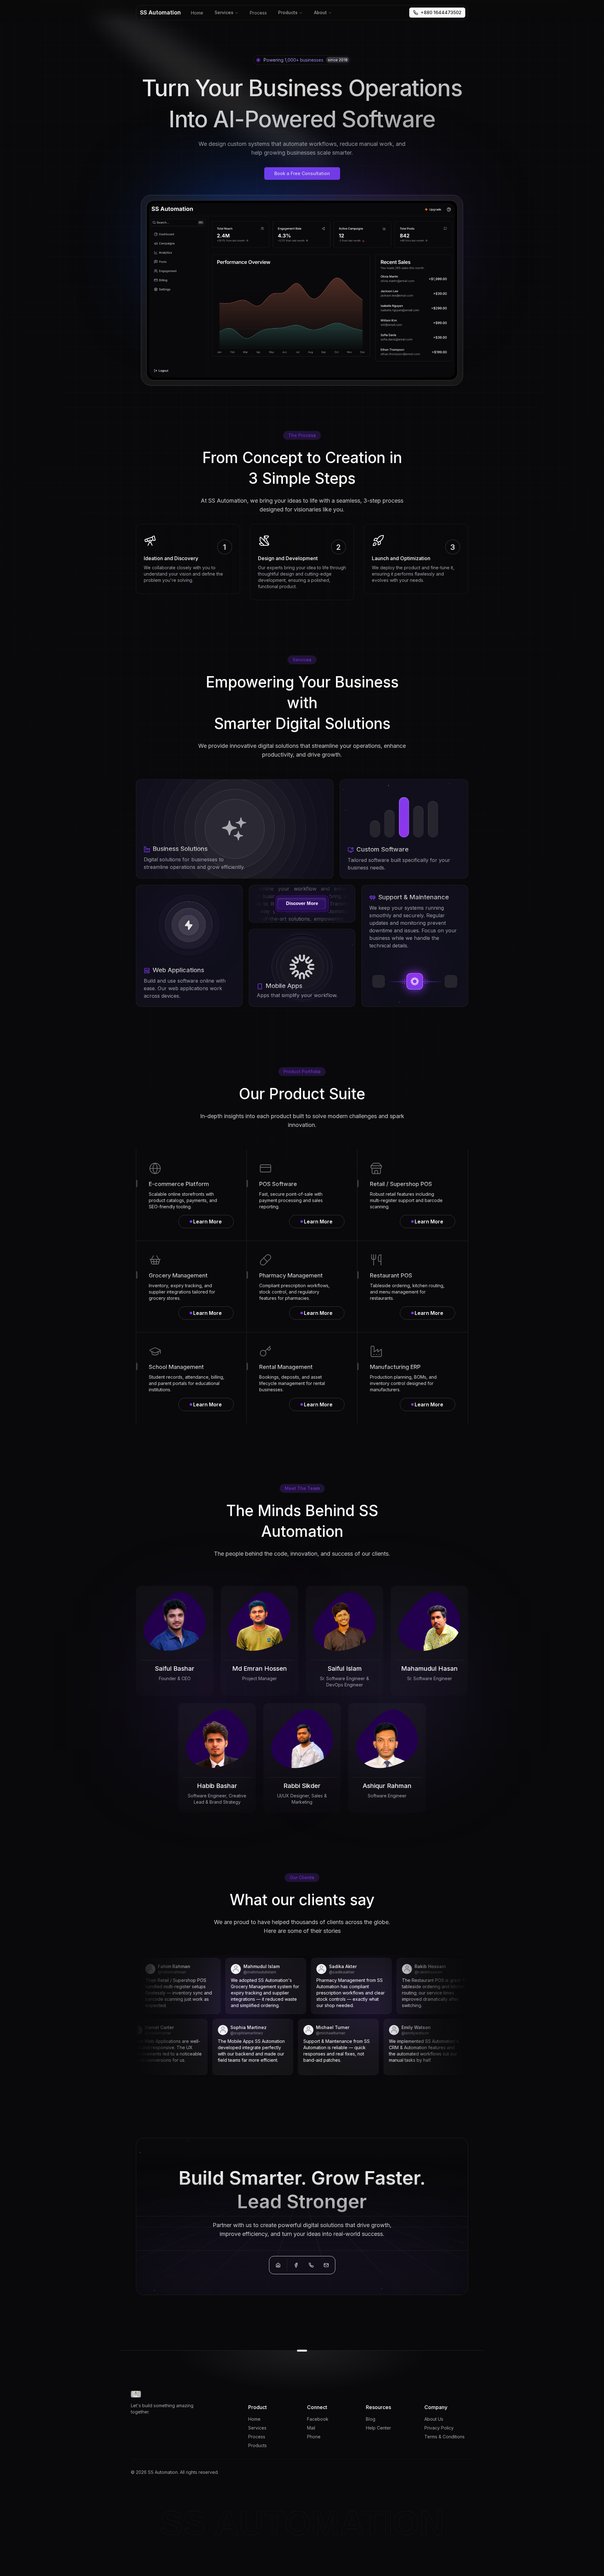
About (320, 12)
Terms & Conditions (445, 2437)
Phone (314, 2437)
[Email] (326, 2265)
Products (288, 12)
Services (224, 12)
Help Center (378, 2428)
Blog (371, 2419)
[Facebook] (296, 2265)
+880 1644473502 (441, 12)
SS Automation (160, 12)
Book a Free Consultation (302, 173)
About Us (434, 2419)
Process (258, 13)
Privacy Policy (439, 2428)
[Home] (278, 2265)
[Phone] (311, 2265)
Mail (311, 2428)
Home (197, 13)
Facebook (318, 2419)
